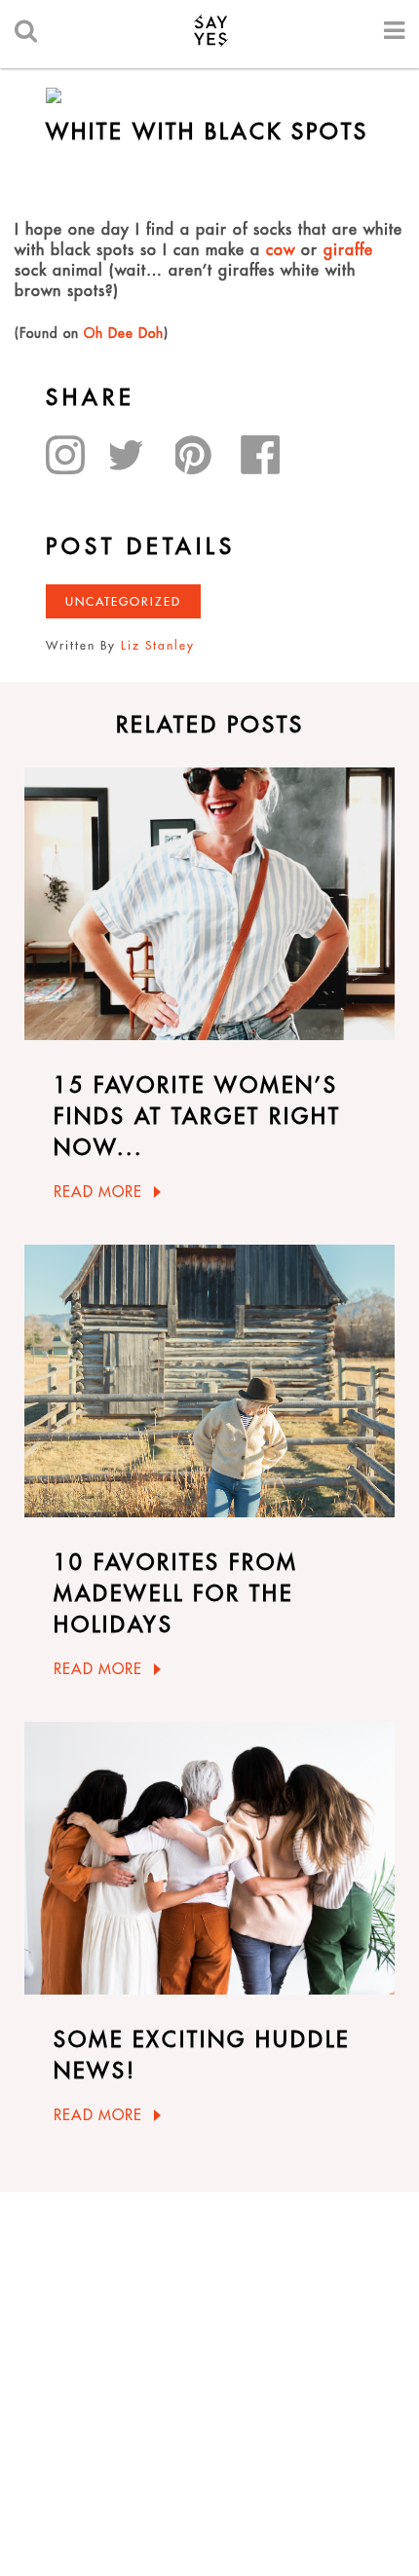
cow (281, 249)
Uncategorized (123, 601)
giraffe (345, 249)
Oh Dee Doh (124, 333)
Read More (98, 1192)
